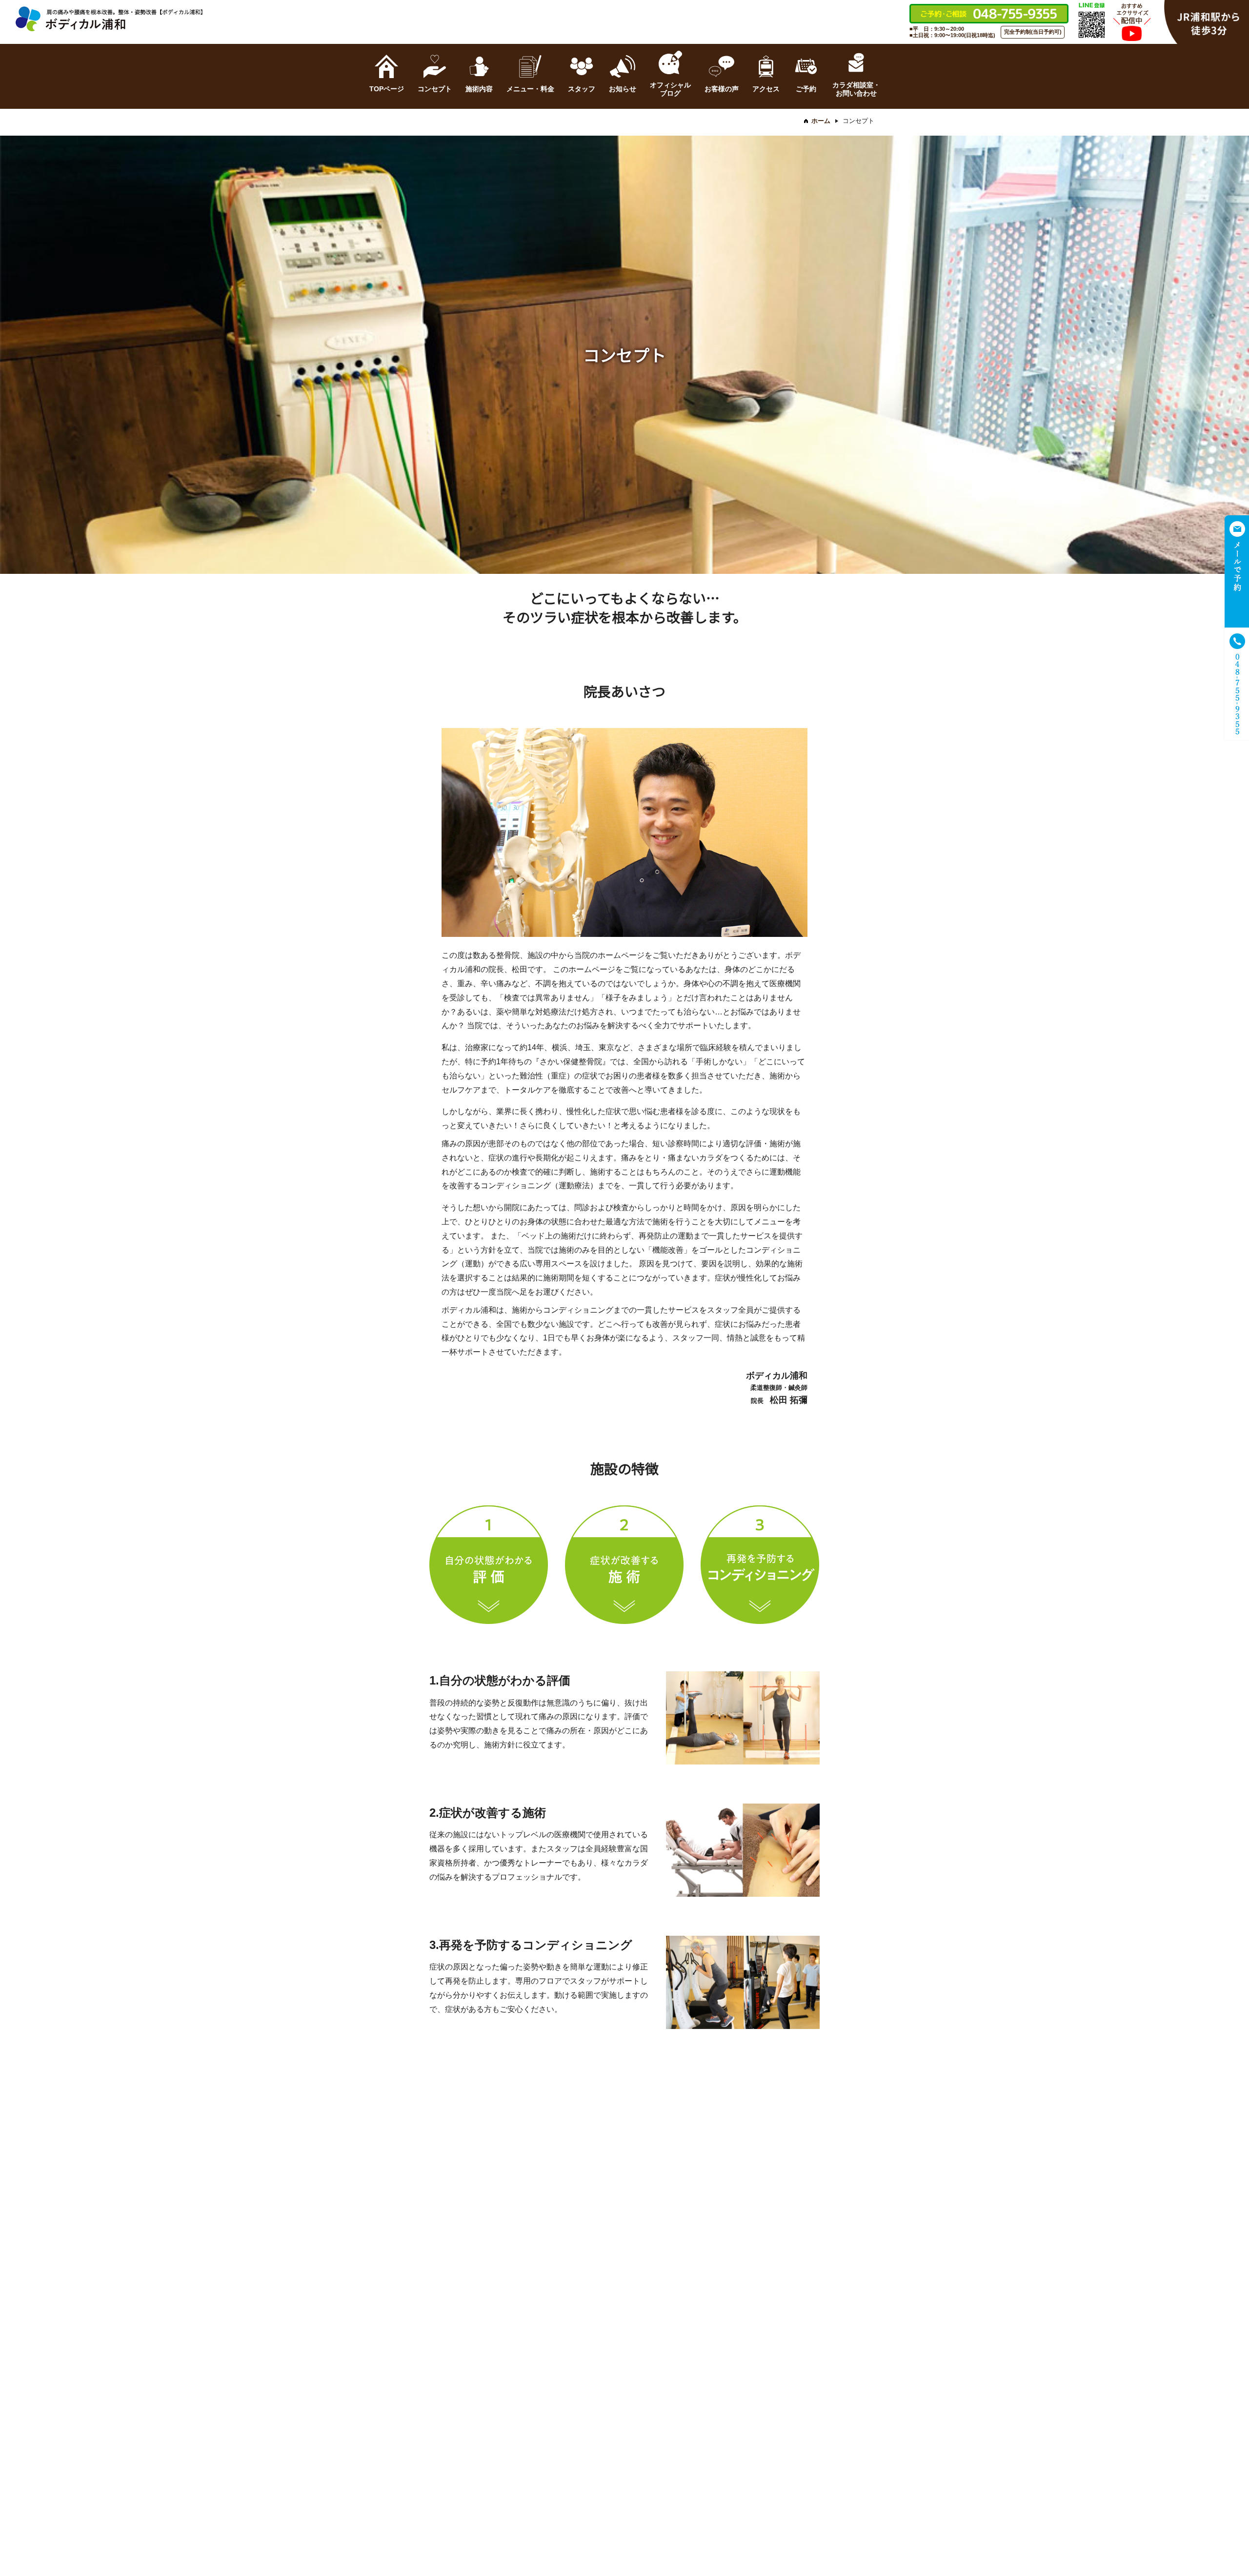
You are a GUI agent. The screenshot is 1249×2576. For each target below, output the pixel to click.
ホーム (821, 121)
